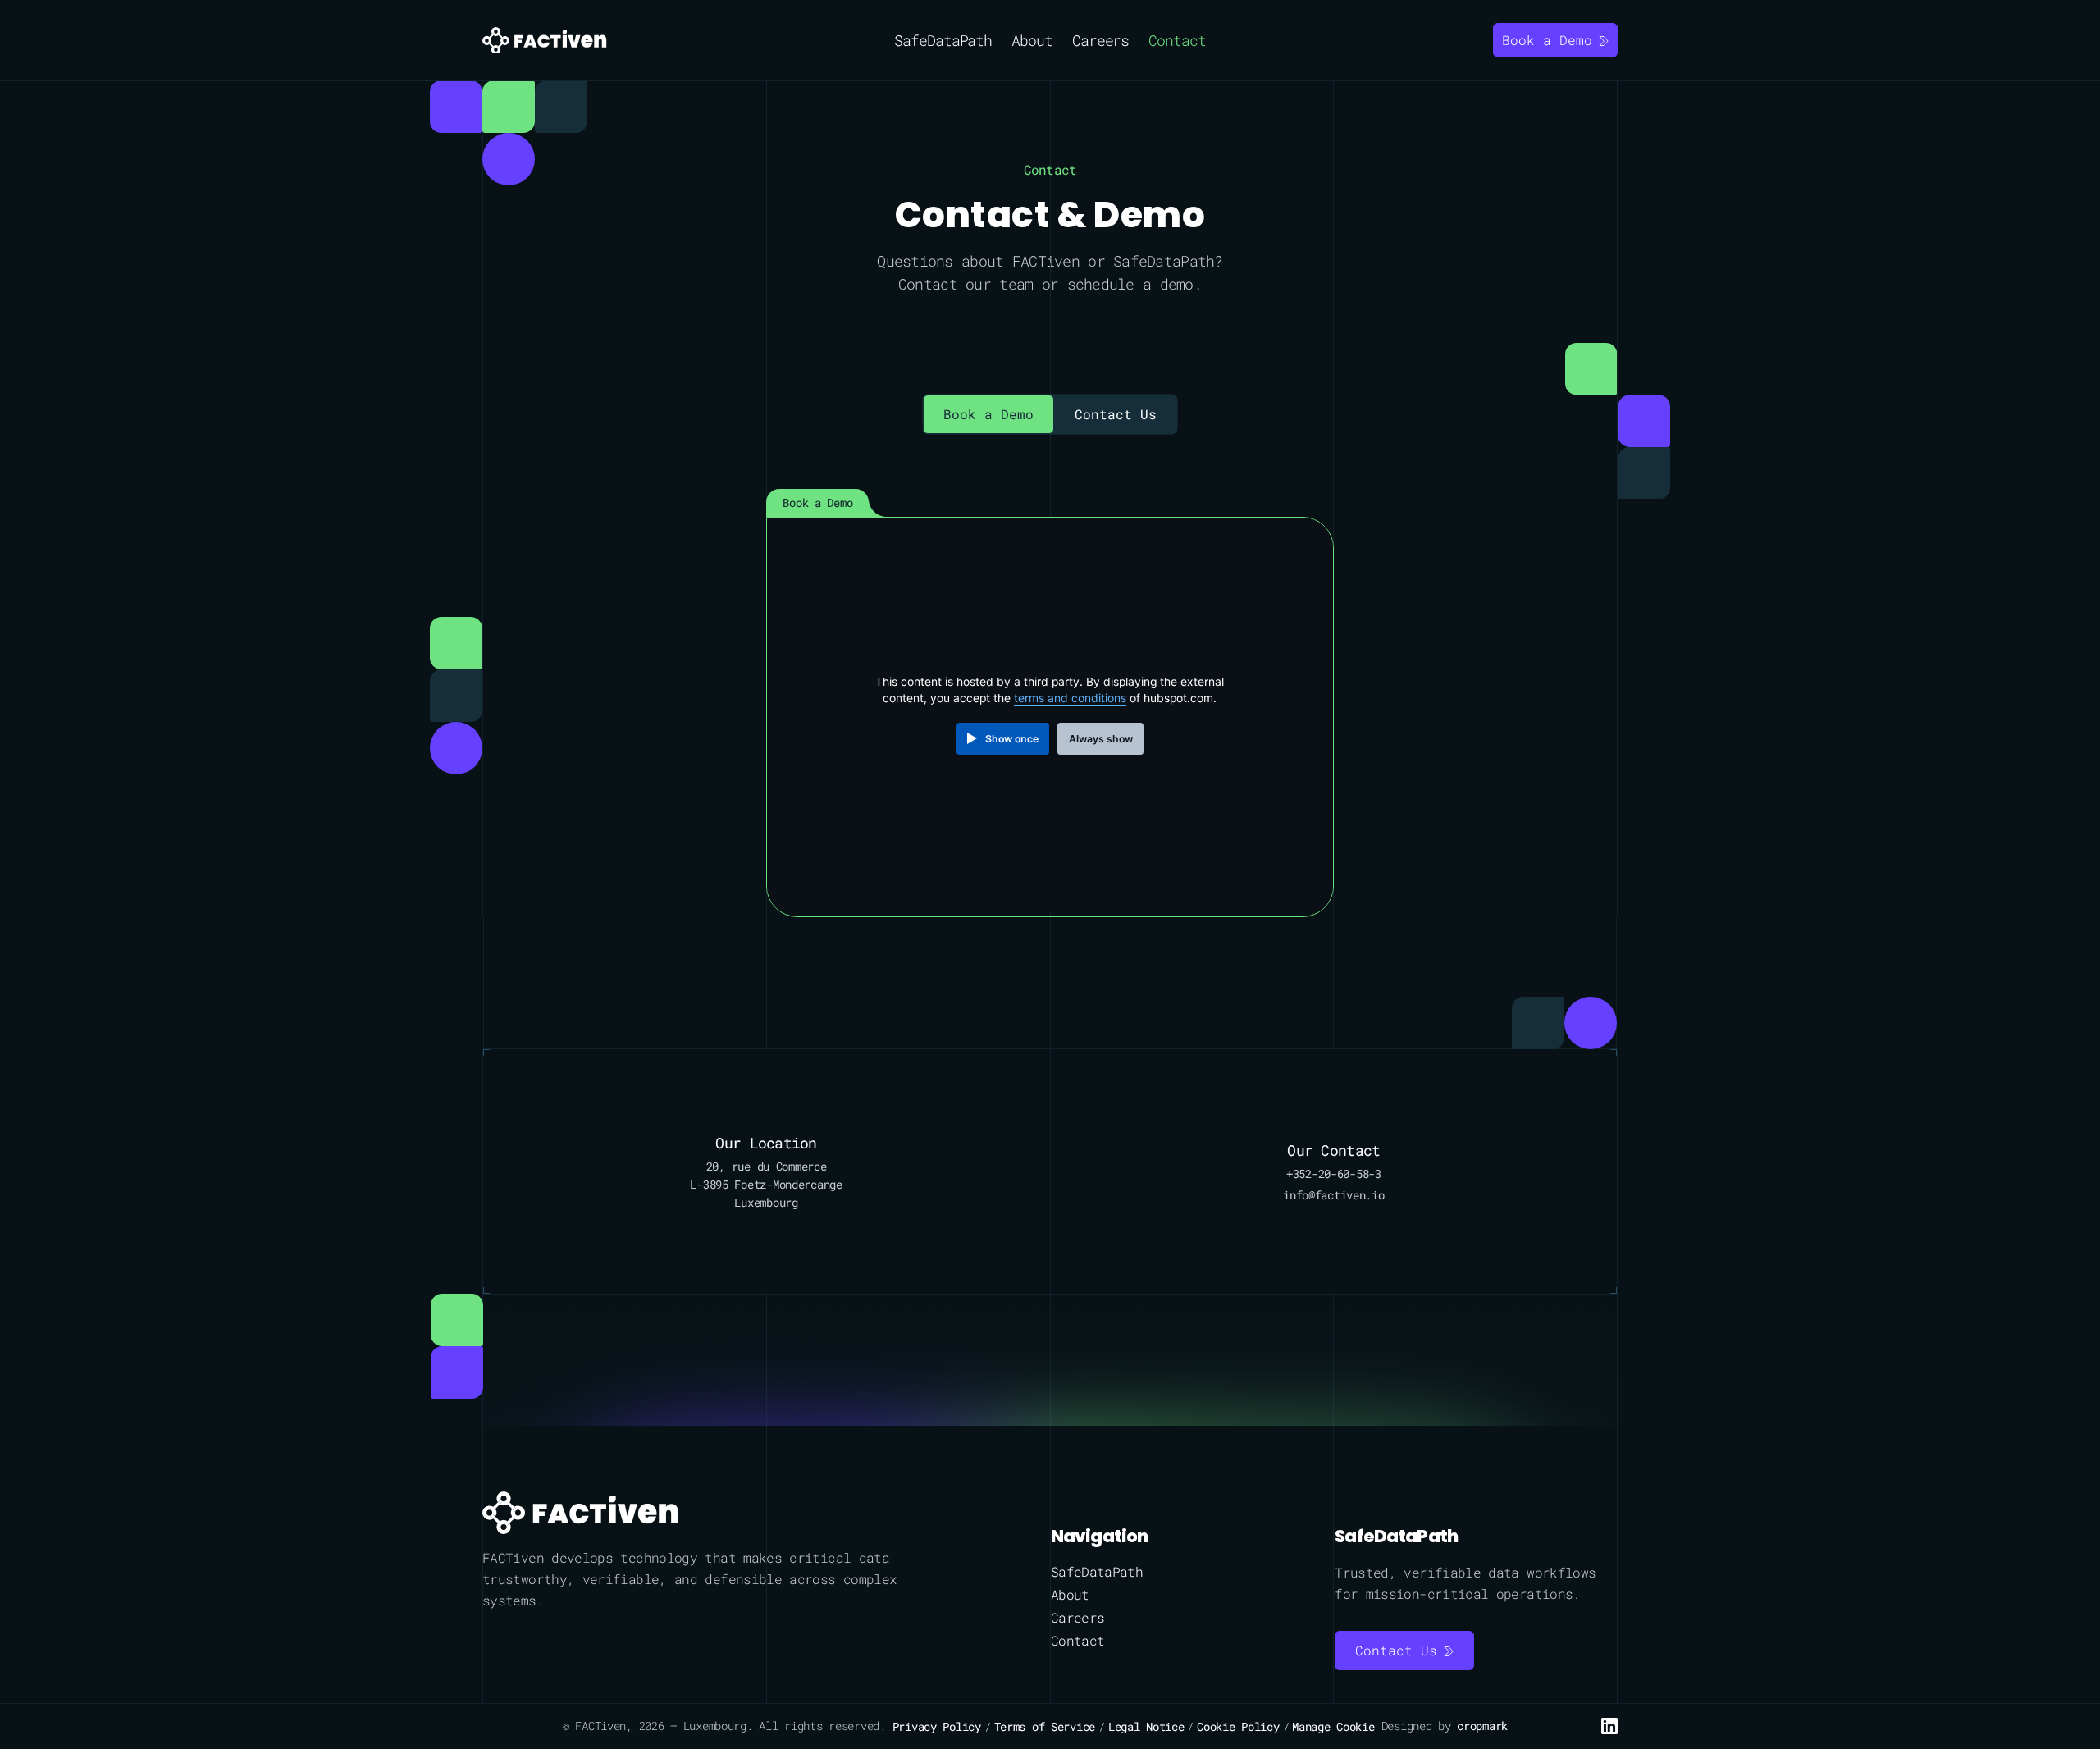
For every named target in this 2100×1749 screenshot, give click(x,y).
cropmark (1482, 1726)
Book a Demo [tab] (988, 414)
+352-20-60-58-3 (1334, 1174)
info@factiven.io (1334, 1195)
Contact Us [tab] (1116, 414)
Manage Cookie (1333, 1726)
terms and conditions (1070, 698)
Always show (1101, 739)
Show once (1012, 739)
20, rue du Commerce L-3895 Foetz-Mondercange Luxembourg (766, 1184)
